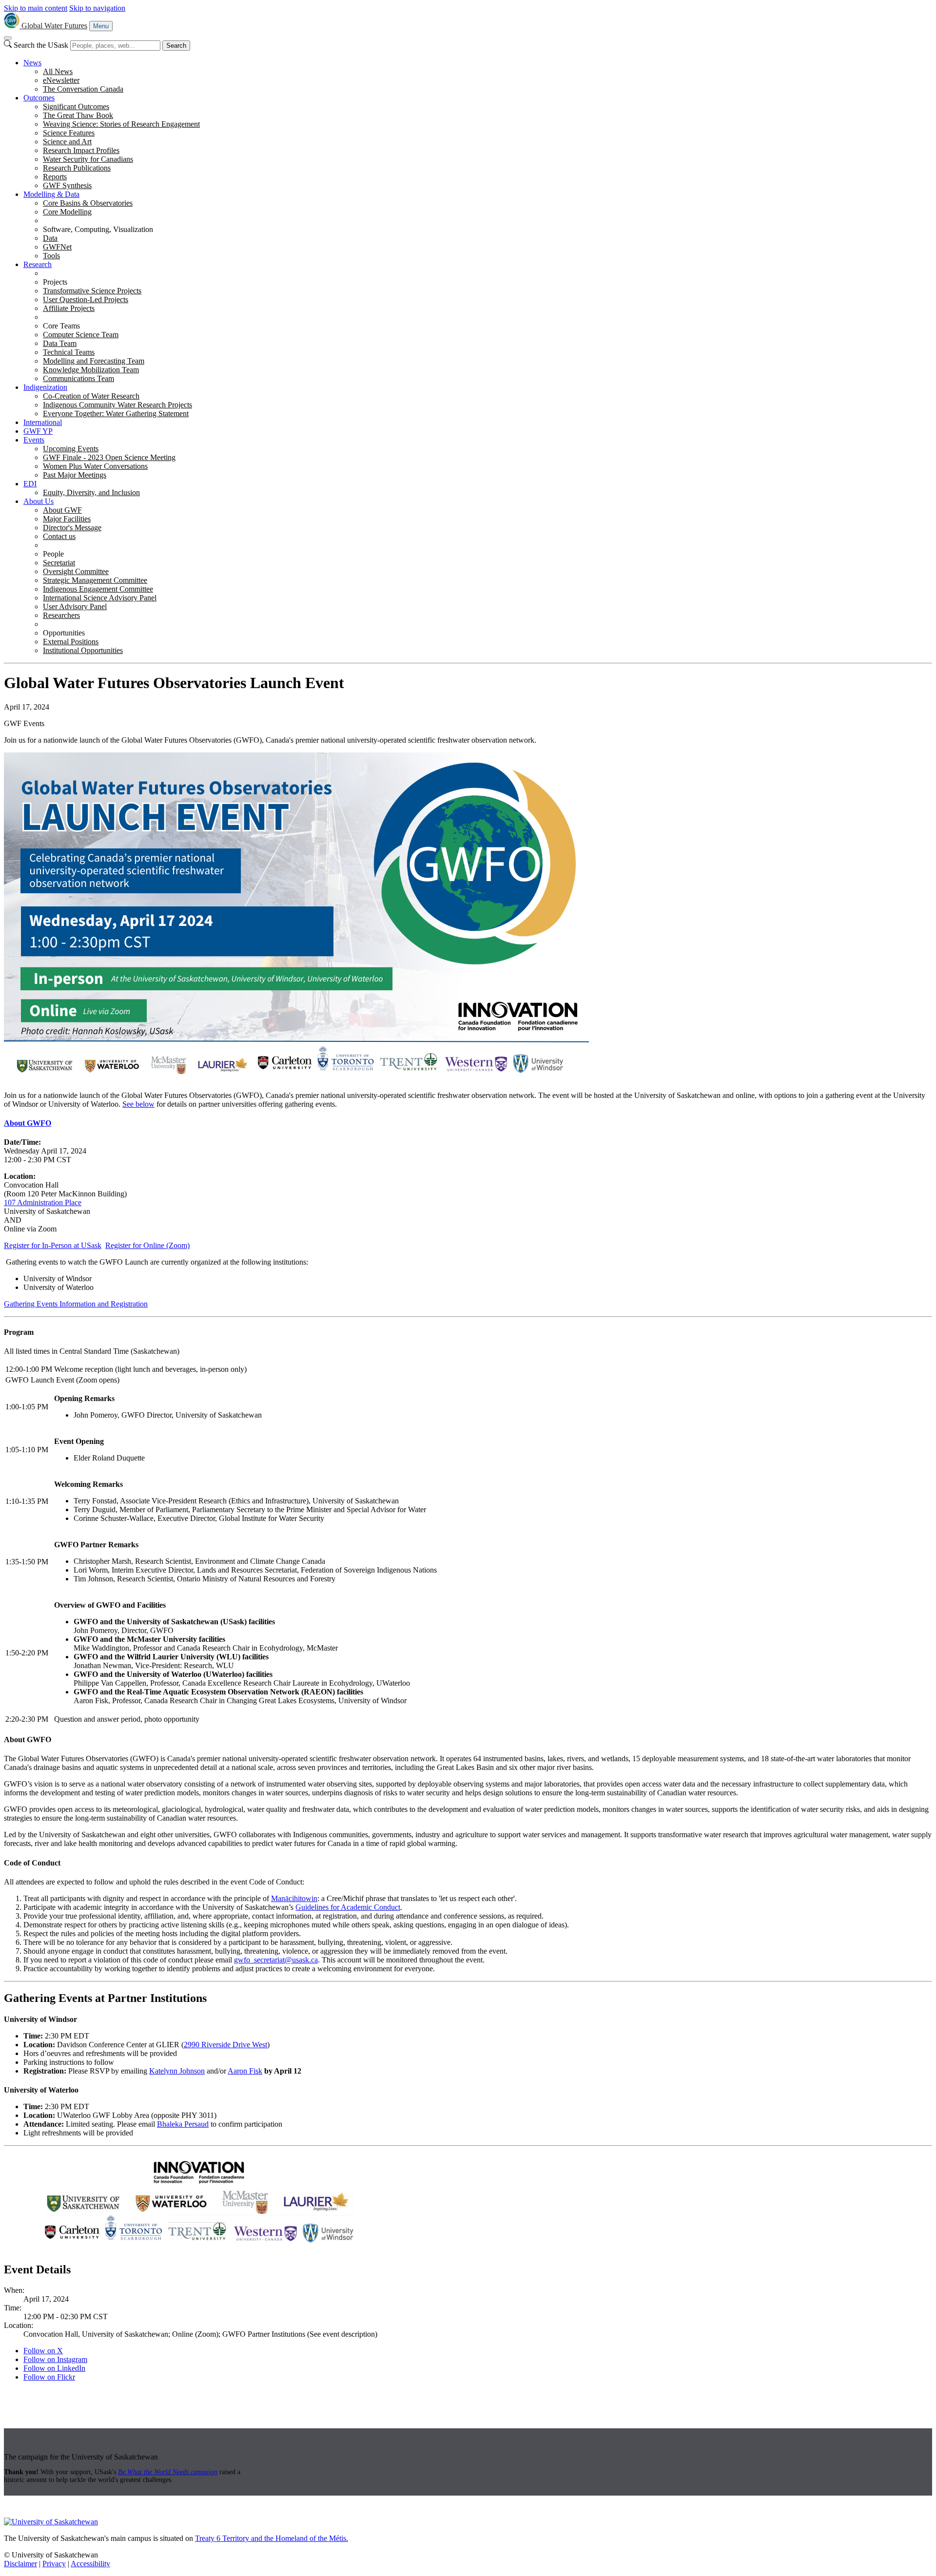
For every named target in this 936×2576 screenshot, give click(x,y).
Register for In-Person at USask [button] (53, 1245)
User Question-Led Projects (86, 299)
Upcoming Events (71, 449)
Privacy (54, 2564)
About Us (39, 501)
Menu (101, 26)
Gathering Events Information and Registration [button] (76, 1304)
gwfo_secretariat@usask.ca (276, 1960)
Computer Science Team (81, 335)
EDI (30, 484)
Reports (55, 177)
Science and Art (67, 142)
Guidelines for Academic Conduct (348, 1907)
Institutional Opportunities (83, 650)
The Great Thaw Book (78, 115)
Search (176, 46)
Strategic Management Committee (95, 580)
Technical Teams (69, 352)
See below (138, 1104)
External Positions (71, 642)
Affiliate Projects (69, 308)
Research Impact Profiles (81, 150)
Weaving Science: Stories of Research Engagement (121, 124)
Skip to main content (36, 8)
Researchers (61, 615)
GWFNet (57, 247)
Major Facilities (67, 519)
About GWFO (28, 1123)
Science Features (69, 133)
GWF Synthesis (67, 185)
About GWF (62, 510)
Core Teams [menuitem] (61, 326)
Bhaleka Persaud (183, 2124)
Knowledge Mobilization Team (91, 370)
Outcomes (39, 98)
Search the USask (41, 45)
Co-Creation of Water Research (91, 396)
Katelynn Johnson (177, 2071)
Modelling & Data (51, 194)
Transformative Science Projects (92, 291)
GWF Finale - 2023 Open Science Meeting (109, 457)
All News (58, 71)
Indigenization (45, 387)
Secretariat (59, 563)
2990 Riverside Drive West (225, 2045)
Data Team (60, 343)
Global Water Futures (54, 26)
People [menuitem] (53, 554)
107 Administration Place (43, 1202)
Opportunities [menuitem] (64, 633)
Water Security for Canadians (88, 159)
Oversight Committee (76, 571)
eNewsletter (61, 80)
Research (38, 264)
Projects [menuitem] (55, 282)
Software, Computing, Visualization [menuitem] (98, 229)
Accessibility (90, 2564)
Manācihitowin (294, 1898)
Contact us (59, 536)
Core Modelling (67, 212)
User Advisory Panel (75, 606)
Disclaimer (20, 2564)
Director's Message (72, 528)
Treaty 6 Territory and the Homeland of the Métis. (272, 2538)
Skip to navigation (97, 8)
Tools (51, 256)
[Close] (8, 38)
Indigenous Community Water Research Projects (117, 405)
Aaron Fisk (245, 2071)
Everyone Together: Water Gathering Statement (116, 413)
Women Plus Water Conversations (95, 466)
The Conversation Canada (83, 89)
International (43, 422)
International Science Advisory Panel (100, 598)
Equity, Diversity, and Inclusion (91, 492)
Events (34, 440)
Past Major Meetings (75, 475)
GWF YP (38, 431)
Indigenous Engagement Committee (98, 589)
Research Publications (77, 168)
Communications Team (78, 378)
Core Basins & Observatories (88, 203)
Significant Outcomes (76, 106)
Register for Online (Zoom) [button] (147, 1245)
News (32, 63)
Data (50, 238)
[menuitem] (478, 76)
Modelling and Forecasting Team (94, 361)
